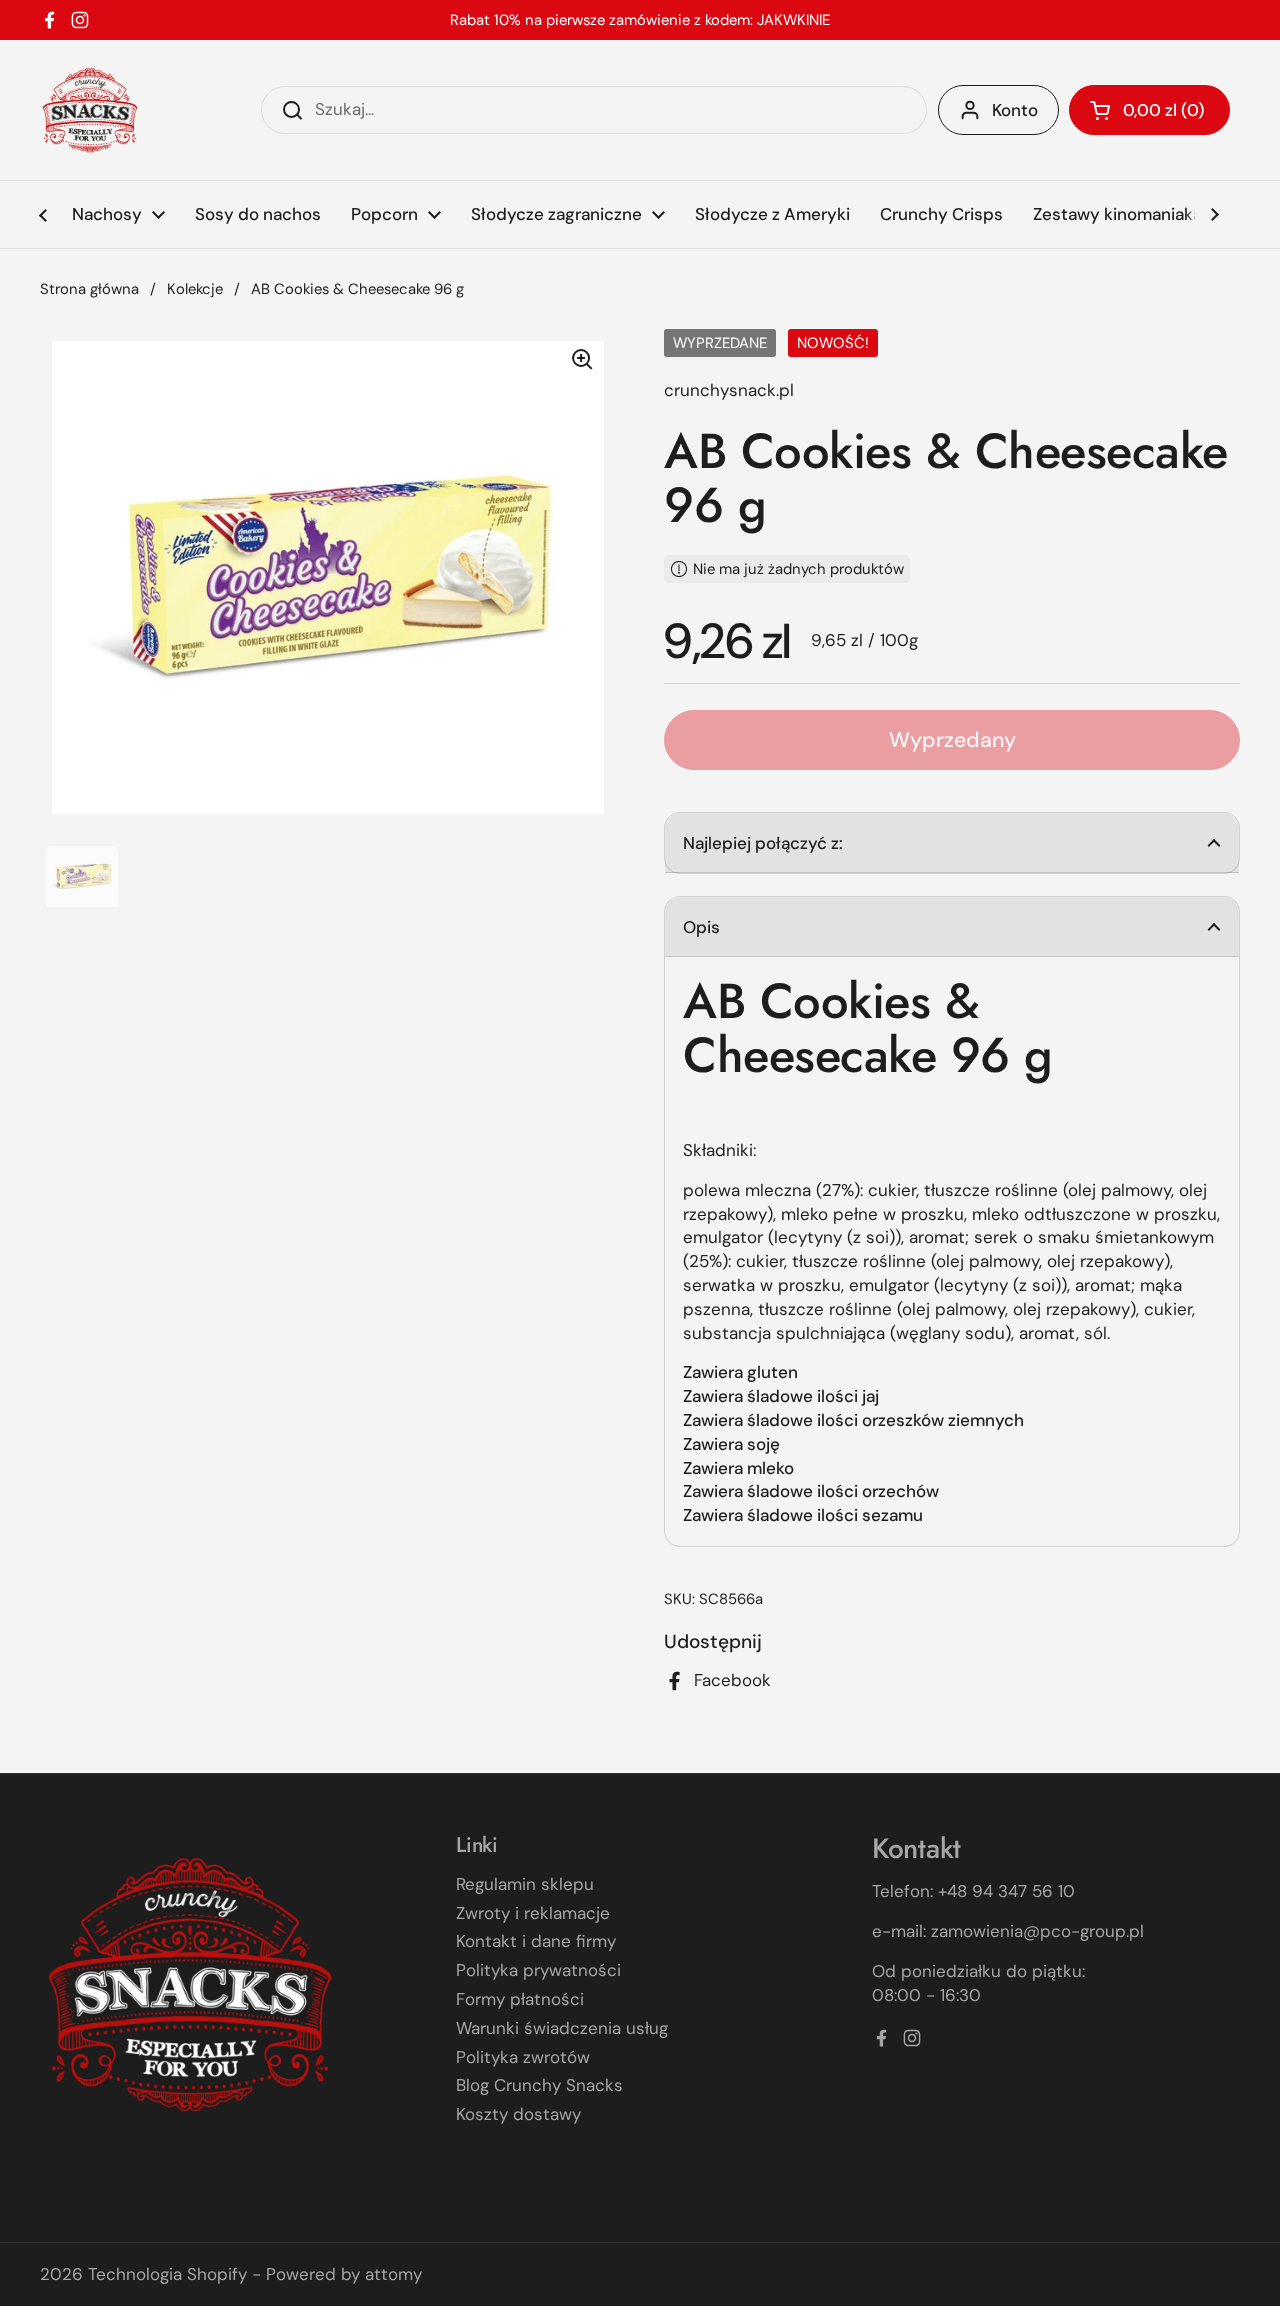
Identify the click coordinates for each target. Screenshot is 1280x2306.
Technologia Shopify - (174, 2274)
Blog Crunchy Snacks (539, 2085)
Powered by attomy (344, 2274)
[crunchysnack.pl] (90, 110)
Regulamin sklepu (525, 1884)
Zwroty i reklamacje (533, 1913)
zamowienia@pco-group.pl (1037, 1931)
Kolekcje (195, 289)
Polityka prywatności (538, 1970)
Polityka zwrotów (523, 2057)
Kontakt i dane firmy (536, 1941)
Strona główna (89, 289)
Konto (1015, 110)
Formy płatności (520, 1999)
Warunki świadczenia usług (562, 2028)
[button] (1149, 110)
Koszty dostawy (518, 2114)
